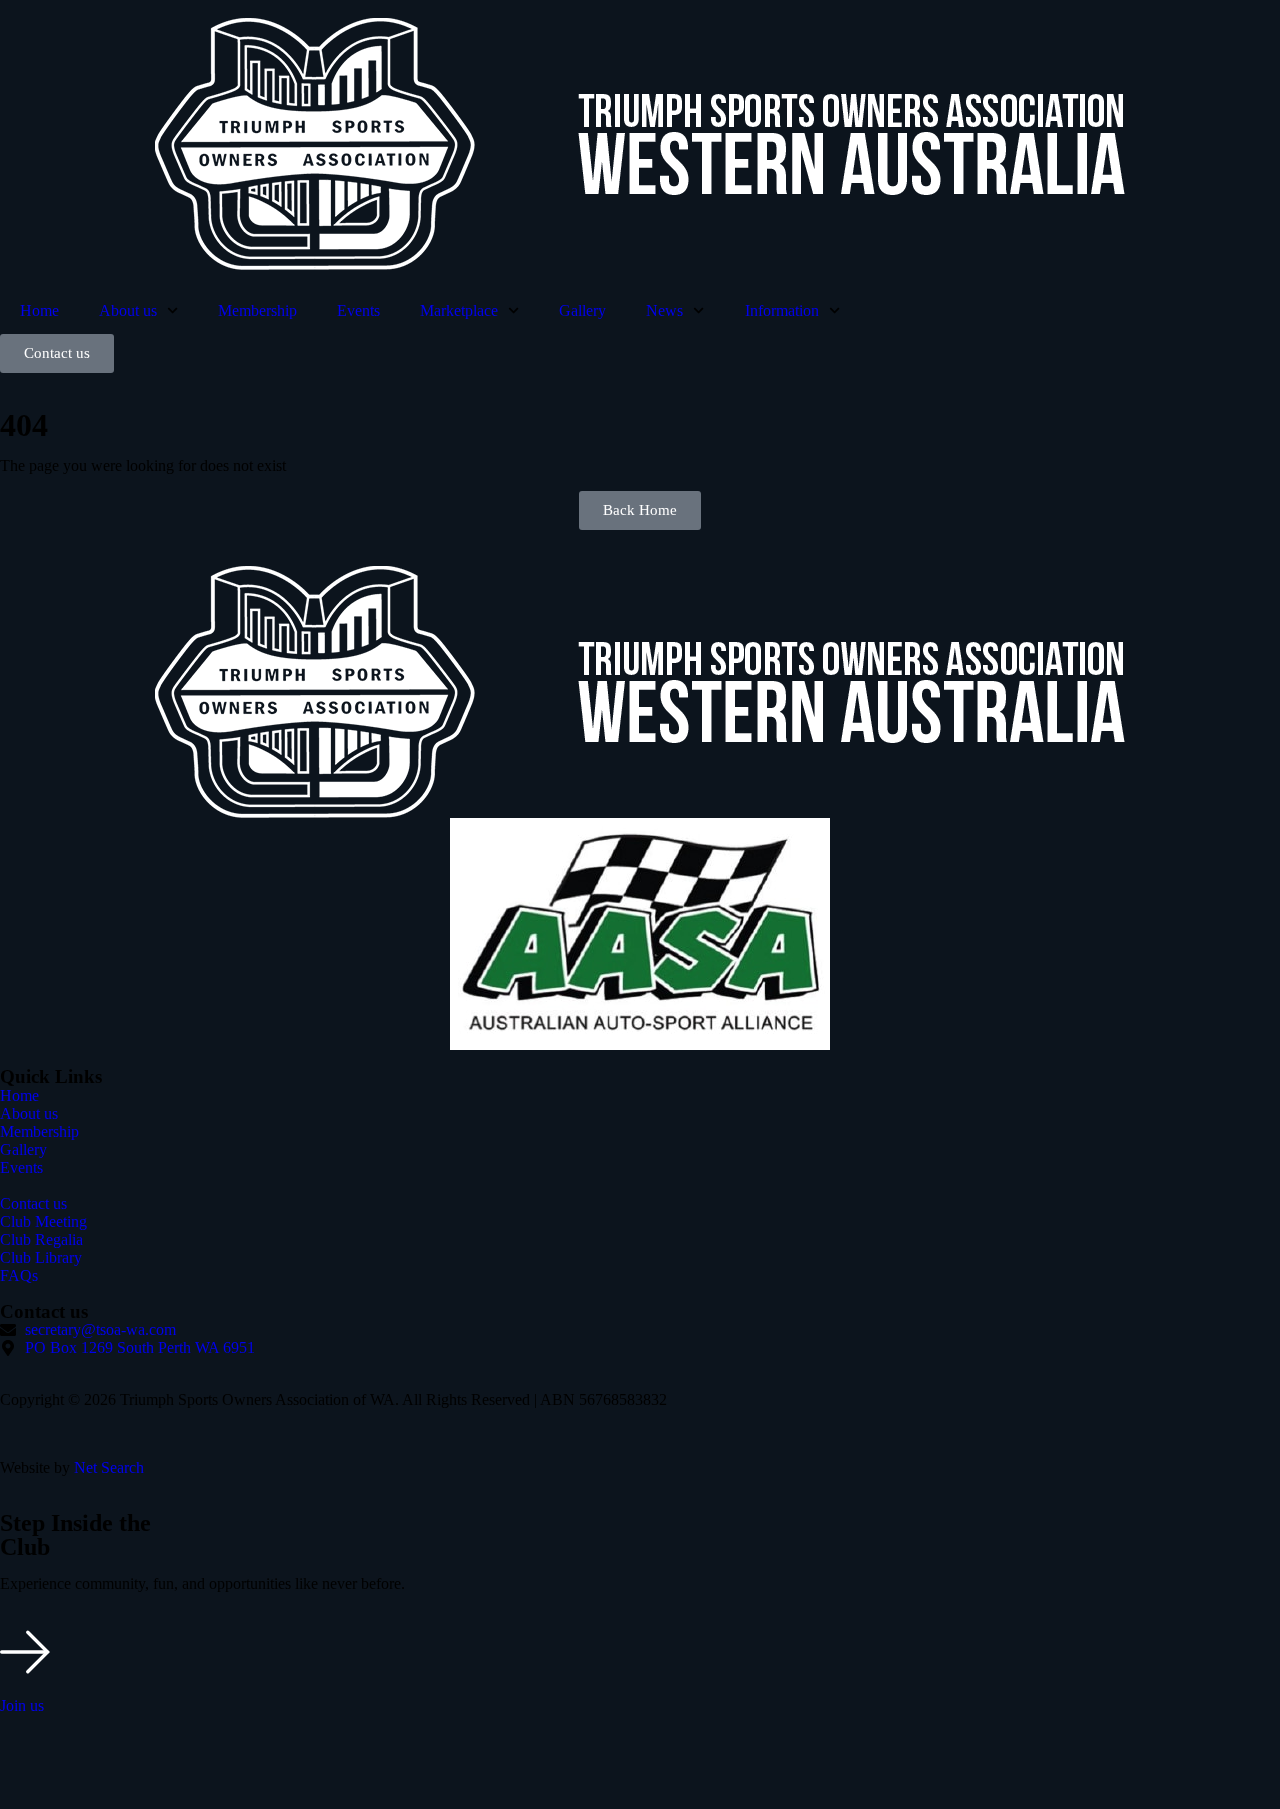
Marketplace (459, 310)
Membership (257, 310)
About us (128, 310)
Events (358, 310)
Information (782, 310)
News (664, 310)
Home (39, 310)
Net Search (109, 1467)
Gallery (582, 310)
